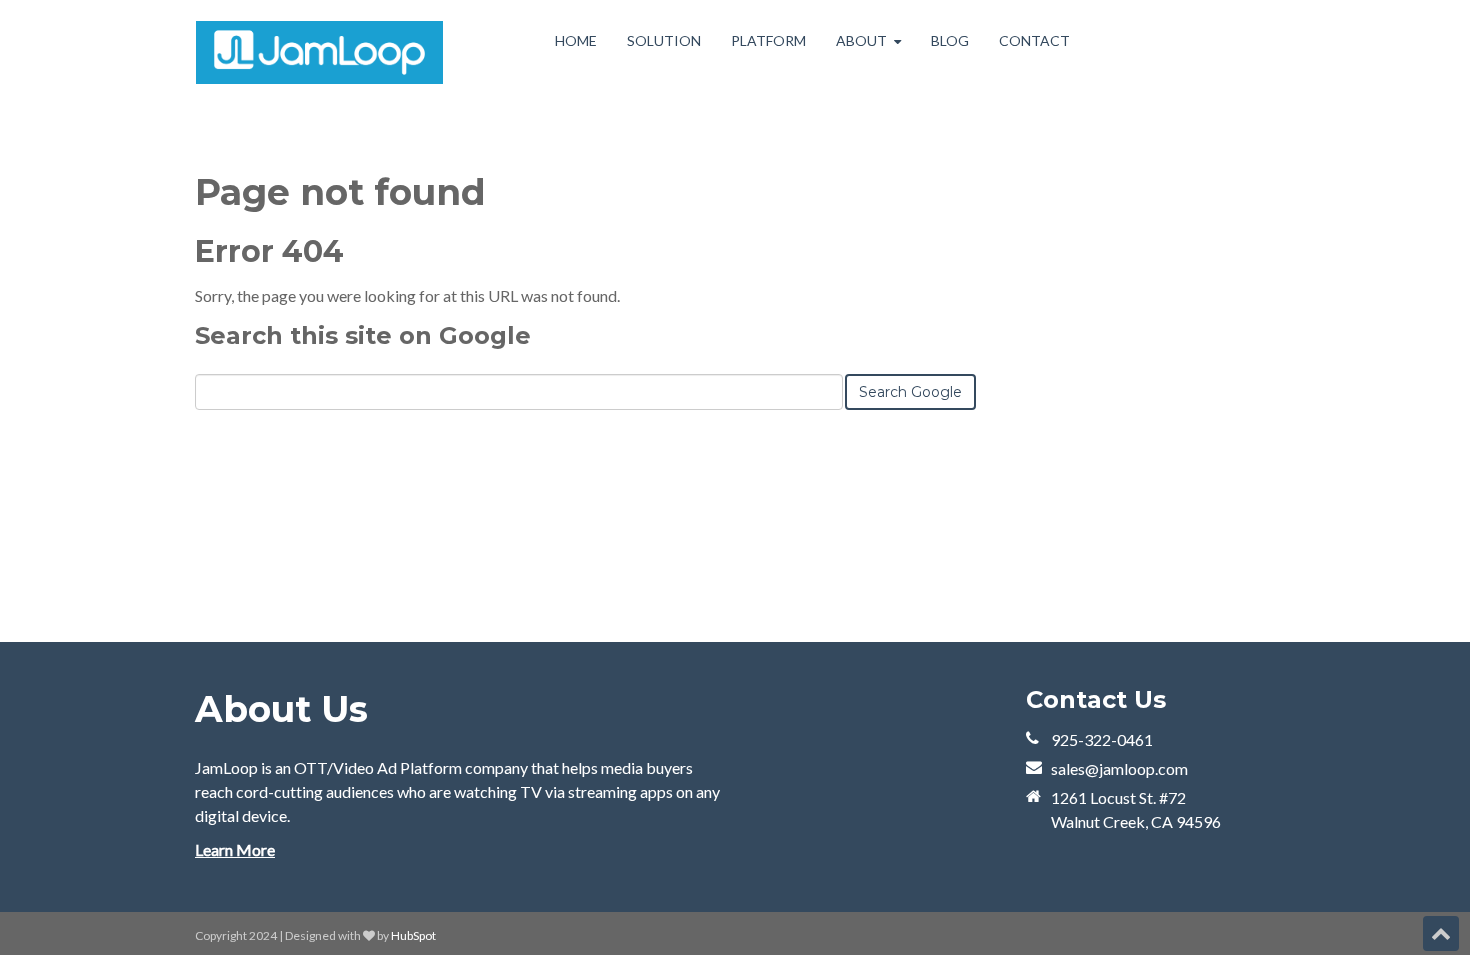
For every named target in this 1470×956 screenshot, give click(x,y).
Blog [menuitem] (950, 40)
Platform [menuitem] (768, 40)
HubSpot (413, 935)
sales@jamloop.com (1119, 768)
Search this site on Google (363, 335)
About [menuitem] (861, 40)
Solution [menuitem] (664, 40)
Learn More (235, 849)
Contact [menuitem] (1034, 40)
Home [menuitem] (576, 40)
